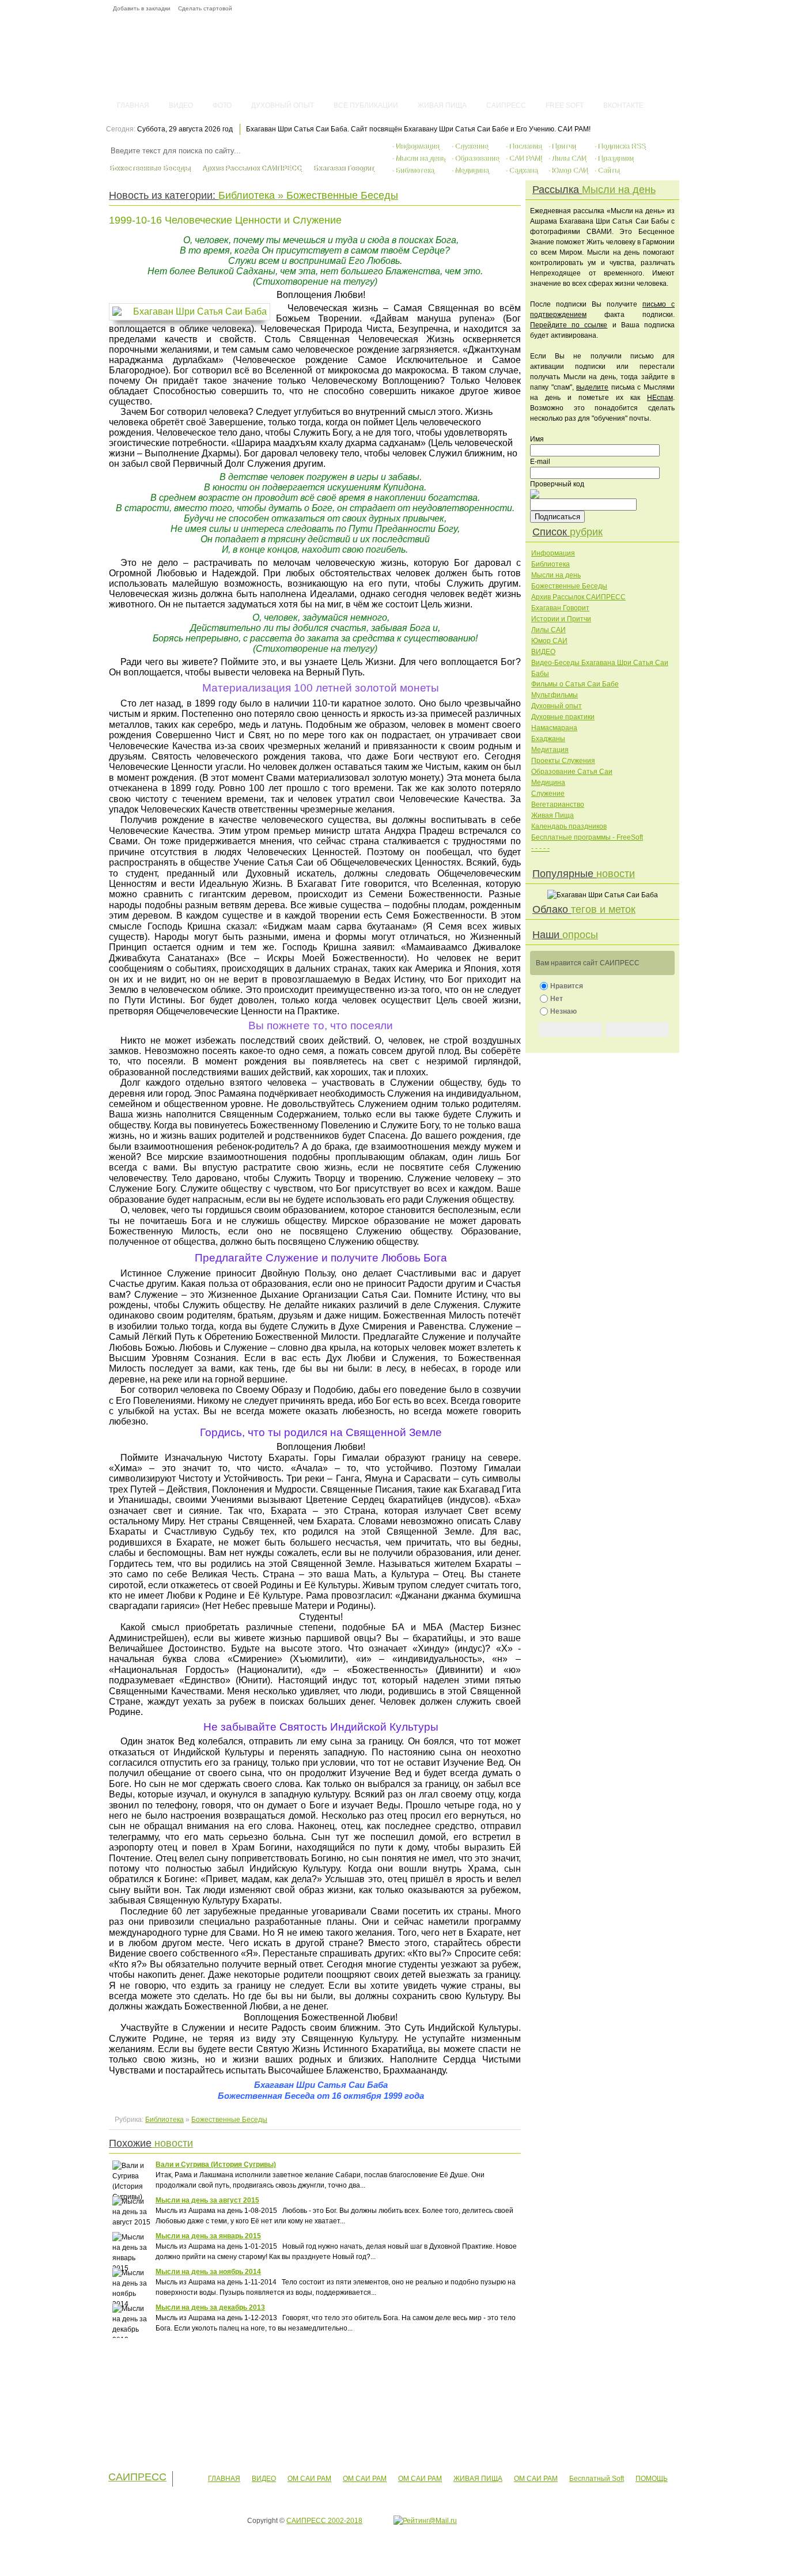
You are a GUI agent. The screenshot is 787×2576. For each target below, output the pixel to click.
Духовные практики (563, 717)
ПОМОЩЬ (652, 2479)
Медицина (472, 171)
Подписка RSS (621, 146)
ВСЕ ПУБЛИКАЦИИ (366, 105)
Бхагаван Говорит (343, 168)
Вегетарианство (558, 804)
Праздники (615, 158)
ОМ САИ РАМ (309, 2479)
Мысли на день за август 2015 (207, 2200)
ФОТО (222, 105)
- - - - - (540, 848)
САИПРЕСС (506, 105)
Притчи (563, 146)
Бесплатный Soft (597, 2479)
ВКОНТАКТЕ (623, 105)
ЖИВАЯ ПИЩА (442, 105)
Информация (417, 146)
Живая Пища (553, 815)
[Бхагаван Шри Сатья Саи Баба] (192, 312)
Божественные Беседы (150, 168)
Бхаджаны (548, 739)
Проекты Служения (563, 761)
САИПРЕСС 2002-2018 (324, 2521)
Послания (525, 146)
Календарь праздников (569, 826)
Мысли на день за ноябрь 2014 (208, 2272)
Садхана (523, 171)
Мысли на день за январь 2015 (208, 2236)
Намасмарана (554, 728)
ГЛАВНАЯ (133, 105)
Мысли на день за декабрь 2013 (210, 2307)
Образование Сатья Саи (572, 772)
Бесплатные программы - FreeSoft (587, 837)
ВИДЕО (181, 105)
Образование (477, 158)
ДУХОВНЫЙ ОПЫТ (283, 105)
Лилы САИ (569, 158)
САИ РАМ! (525, 158)
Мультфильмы (555, 695)
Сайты (608, 171)
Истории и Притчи (561, 619)
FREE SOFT (565, 105)
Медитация (550, 750)
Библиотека (415, 171)
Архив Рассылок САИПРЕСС (251, 168)
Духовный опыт (557, 706)
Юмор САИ (570, 171)
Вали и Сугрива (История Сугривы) (216, 2165)
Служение (471, 146)
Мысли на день (420, 158)
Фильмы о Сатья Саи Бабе (575, 684)
